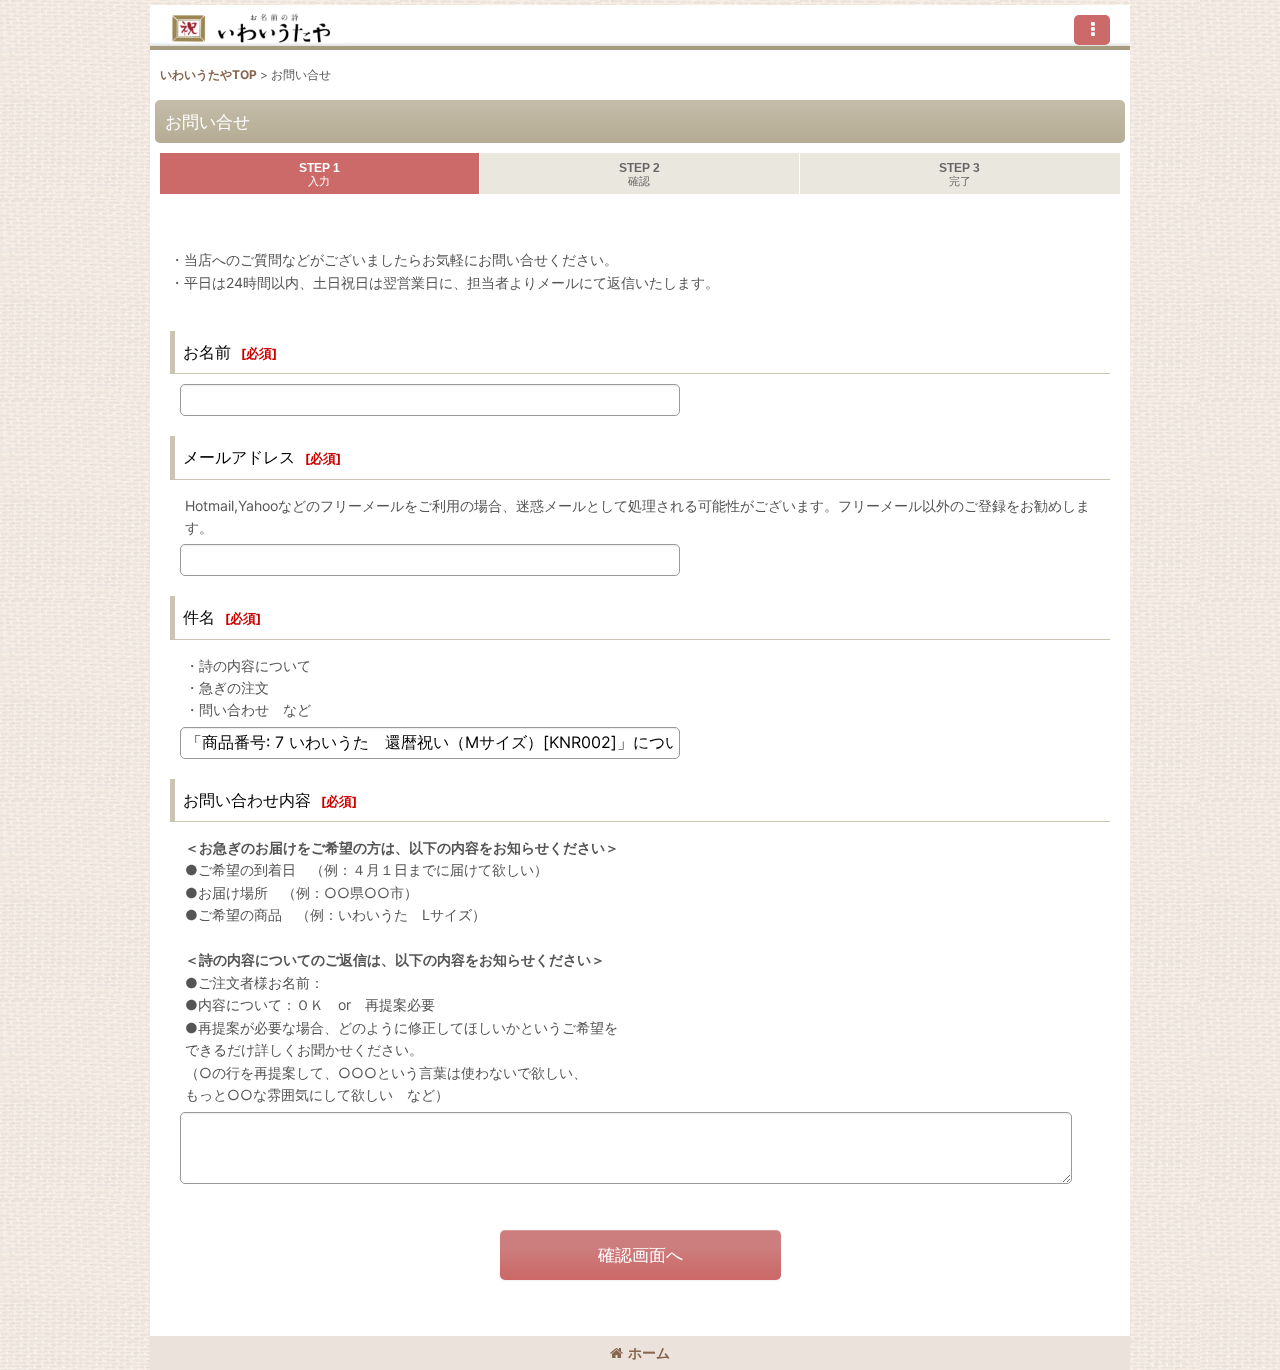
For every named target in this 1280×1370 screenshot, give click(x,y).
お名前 (207, 352)
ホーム (649, 1352)
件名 (199, 617)
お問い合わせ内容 (247, 800)
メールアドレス (239, 457)
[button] (1092, 30)
